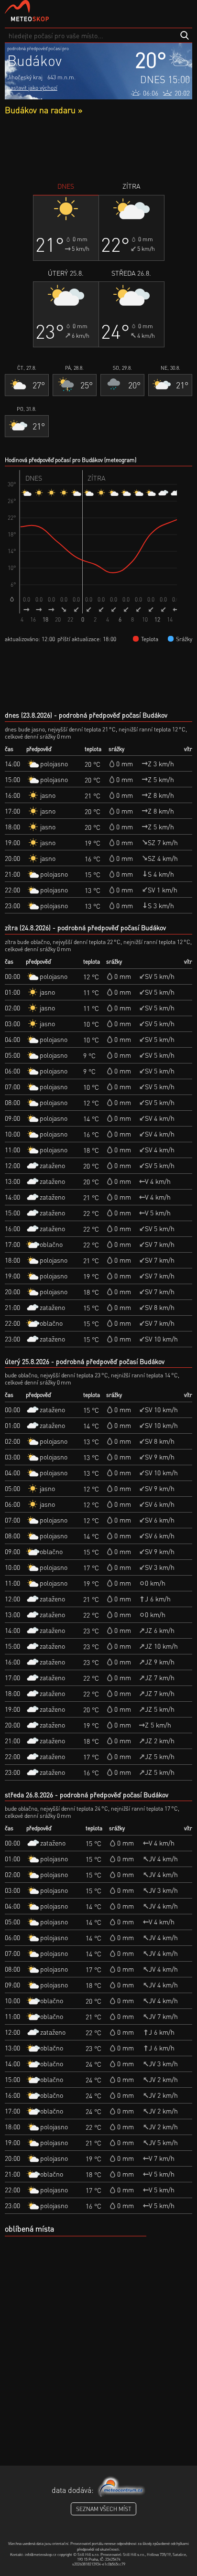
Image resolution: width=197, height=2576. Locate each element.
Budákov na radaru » (44, 110)
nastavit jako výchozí (32, 88)
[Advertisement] (98, 148)
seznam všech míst (104, 2509)
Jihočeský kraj (25, 77)
